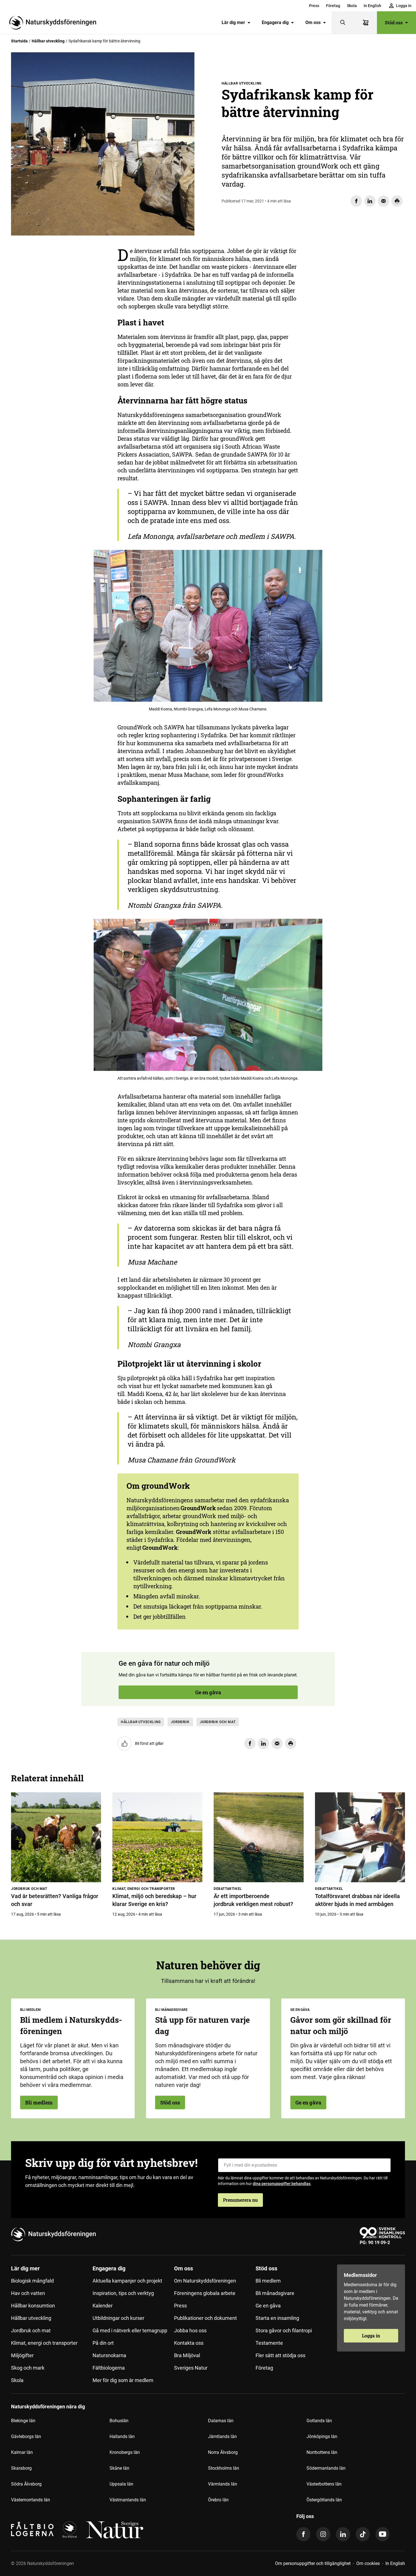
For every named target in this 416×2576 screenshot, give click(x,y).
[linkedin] (343, 2534)
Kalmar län (22, 2452)
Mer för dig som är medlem (123, 2380)
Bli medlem (39, 2102)
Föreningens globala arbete (205, 2293)
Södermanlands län (326, 2468)
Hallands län (122, 2436)
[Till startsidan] (55, 23)
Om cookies (368, 2563)
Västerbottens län (324, 2484)
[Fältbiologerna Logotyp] (32, 2530)
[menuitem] (314, 6)
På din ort (103, 2343)
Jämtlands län (222, 2436)
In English (372, 6)
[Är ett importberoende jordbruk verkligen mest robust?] (259, 1837)
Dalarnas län (221, 2421)
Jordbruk (180, 1722)
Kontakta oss (189, 2343)
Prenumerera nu (240, 2200)
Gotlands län (319, 2421)
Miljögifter (22, 2355)
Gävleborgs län (26, 2436)
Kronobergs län (125, 2452)
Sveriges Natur (191, 2368)
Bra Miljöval (187, 2355)
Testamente (269, 2343)
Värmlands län (223, 2484)
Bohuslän (119, 2421)
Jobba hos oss (190, 2330)
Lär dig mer (233, 22)
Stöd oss (394, 22)
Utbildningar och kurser (118, 2318)
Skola (352, 6)
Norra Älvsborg (223, 2452)
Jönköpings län (322, 2436)
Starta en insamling (277, 2318)
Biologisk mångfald (32, 2281)
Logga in (371, 2336)
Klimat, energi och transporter (44, 2343)
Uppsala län (121, 2484)
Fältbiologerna (109, 2368)
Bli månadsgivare (275, 2293)
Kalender (103, 2306)
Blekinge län (23, 2421)
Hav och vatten (28, 2293)
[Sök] (343, 23)
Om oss (313, 22)
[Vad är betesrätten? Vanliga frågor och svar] (56, 1837)
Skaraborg (21, 2468)
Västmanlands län (128, 2500)
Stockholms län (224, 2468)
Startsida (19, 41)
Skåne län (119, 2468)
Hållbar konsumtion (33, 2306)
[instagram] (323, 2534)
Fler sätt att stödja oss (280, 2355)
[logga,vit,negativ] (114, 2530)
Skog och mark (28, 2368)
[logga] (70, 2530)
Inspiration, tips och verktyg (123, 2293)
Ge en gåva (43, 305)
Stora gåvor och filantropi (284, 2330)
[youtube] (383, 2534)
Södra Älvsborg (26, 2484)
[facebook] (303, 2534)
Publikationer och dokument (205, 2318)
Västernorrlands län (31, 2500)
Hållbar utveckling (48, 41)
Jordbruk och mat (218, 1722)
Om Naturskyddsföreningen (205, 2281)
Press (314, 6)
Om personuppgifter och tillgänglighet (313, 2563)
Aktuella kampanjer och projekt (127, 2281)
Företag (333, 6)
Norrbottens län (322, 2452)
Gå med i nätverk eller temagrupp (130, 2330)
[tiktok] (363, 2534)
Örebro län (218, 2500)
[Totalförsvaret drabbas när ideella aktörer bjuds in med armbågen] (360, 1837)
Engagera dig (275, 22)
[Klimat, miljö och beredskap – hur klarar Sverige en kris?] (157, 1837)
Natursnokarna (109, 2355)
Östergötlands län (324, 2500)
